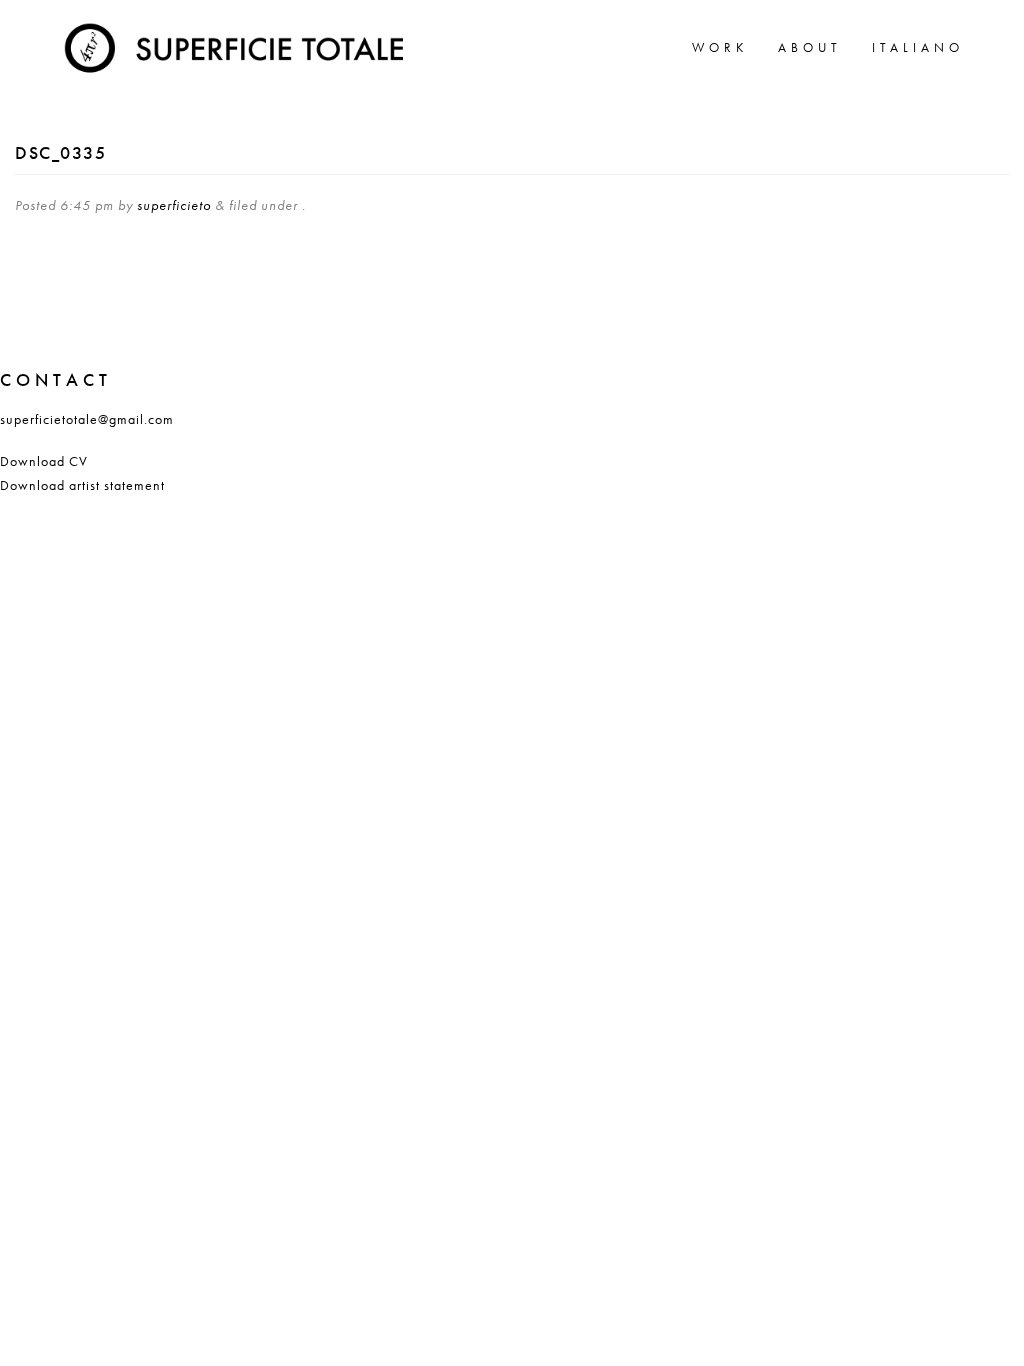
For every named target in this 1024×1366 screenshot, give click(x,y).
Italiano (918, 47)
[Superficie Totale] (237, 45)
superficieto (174, 205)
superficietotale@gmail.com (87, 419)
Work (720, 47)
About (810, 47)
